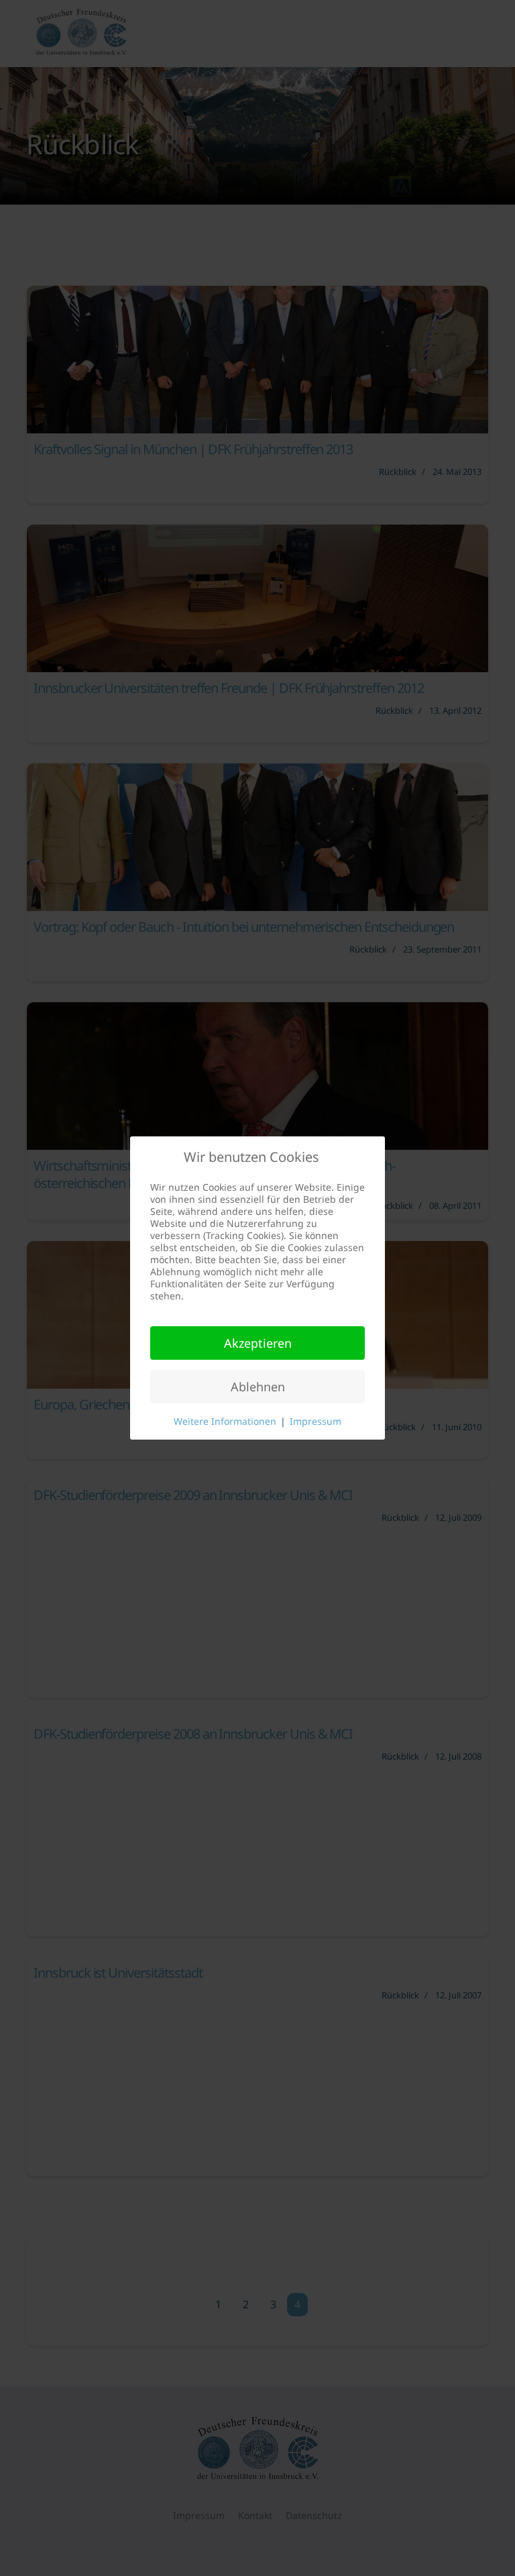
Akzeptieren (258, 1343)
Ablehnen (258, 1387)
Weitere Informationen (225, 1421)
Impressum (316, 1421)
